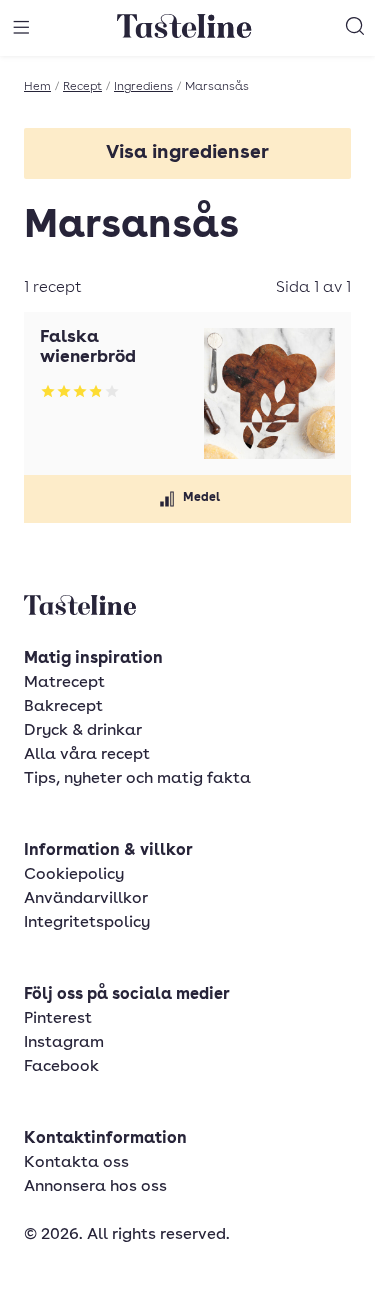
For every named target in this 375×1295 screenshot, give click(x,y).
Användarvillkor (86, 899)
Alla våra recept (87, 755)
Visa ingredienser (187, 153)
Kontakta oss (76, 1163)
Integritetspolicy (87, 923)
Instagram (64, 1043)
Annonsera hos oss (95, 1187)
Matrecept (64, 683)
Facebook (61, 1067)
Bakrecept (63, 707)
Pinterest (58, 1019)
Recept (82, 87)
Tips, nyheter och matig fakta (137, 779)
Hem (37, 87)
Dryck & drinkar (83, 731)
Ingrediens (143, 87)
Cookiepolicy (74, 875)
